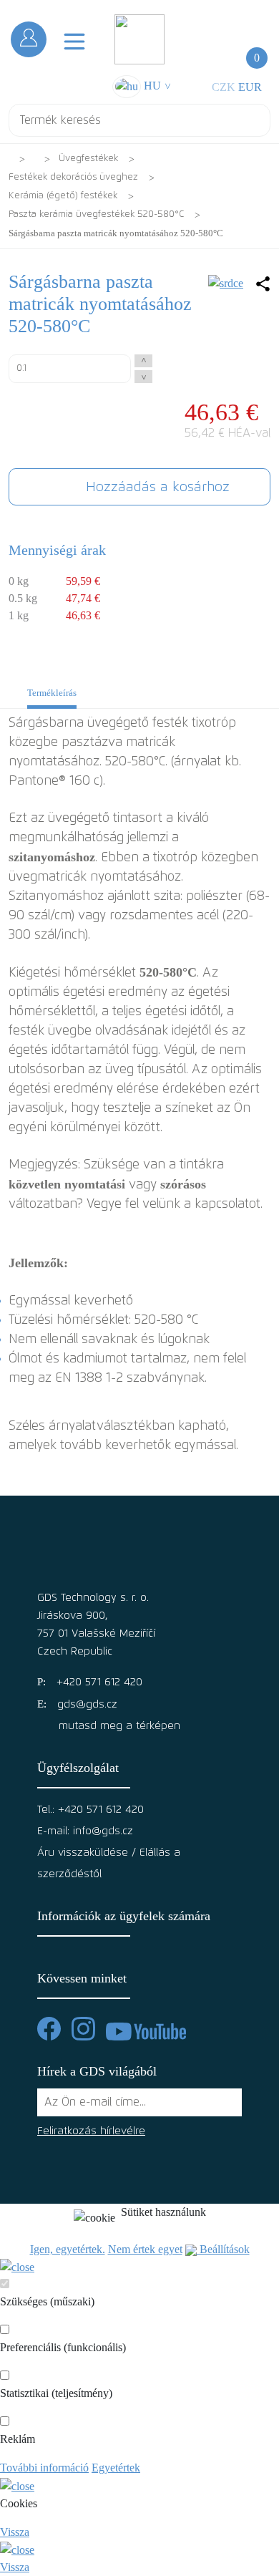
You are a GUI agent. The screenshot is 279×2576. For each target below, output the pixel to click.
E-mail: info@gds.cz (85, 1831)
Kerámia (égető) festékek (63, 196)
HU (156, 86)
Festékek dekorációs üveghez (73, 177)
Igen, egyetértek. (68, 2249)
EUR (250, 87)
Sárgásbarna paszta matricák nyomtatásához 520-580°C (116, 233)
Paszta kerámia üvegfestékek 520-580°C (96, 214)
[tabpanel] (139, 1094)
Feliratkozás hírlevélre (91, 2131)
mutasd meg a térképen (119, 1726)
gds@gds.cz (87, 1704)
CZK (224, 87)
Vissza (15, 2532)
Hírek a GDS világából (97, 2071)
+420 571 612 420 (99, 1682)
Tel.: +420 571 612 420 (90, 1810)
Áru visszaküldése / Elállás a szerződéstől (109, 1863)
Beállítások (223, 2249)
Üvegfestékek (88, 159)
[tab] (52, 697)
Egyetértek (116, 2468)
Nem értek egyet (145, 2249)
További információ (44, 2468)
